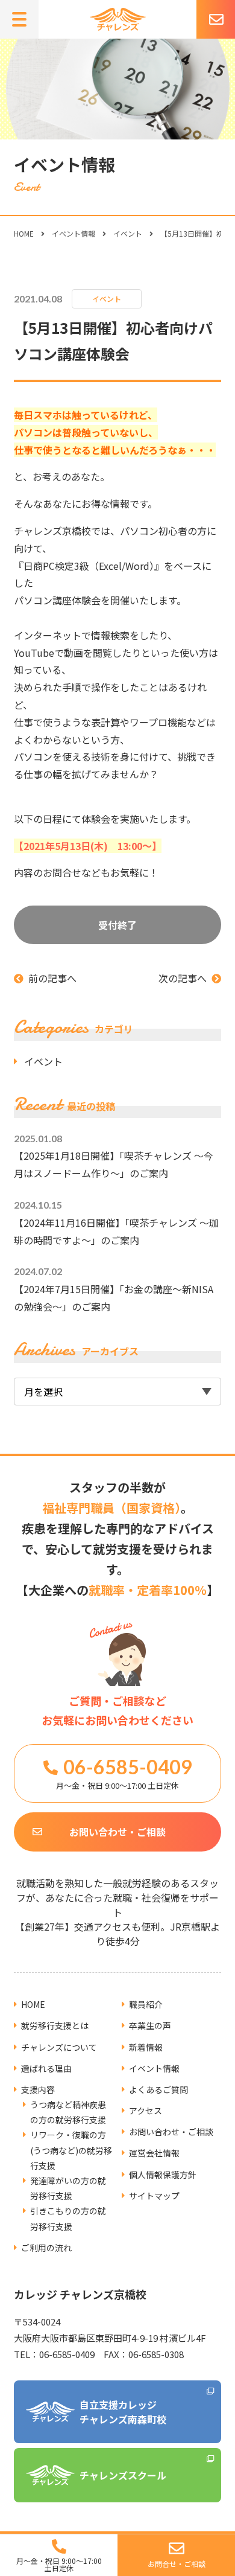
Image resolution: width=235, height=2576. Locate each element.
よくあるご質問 (158, 2089)
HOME (24, 233)
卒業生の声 (150, 2025)
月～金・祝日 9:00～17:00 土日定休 (59, 2564)
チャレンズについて (59, 2047)
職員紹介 (146, 2004)
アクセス (146, 2111)
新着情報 (146, 2047)
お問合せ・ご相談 (177, 2564)
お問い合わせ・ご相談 (117, 1832)
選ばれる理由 (46, 2068)
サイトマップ (154, 2196)
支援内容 (38, 2089)
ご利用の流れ (46, 2248)
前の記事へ (52, 978)
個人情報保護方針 (163, 2175)
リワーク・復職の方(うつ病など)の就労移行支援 (71, 2150)
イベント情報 (74, 233)
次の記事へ (183, 978)
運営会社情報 (154, 2153)
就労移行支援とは (55, 2025)
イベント (128, 233)
